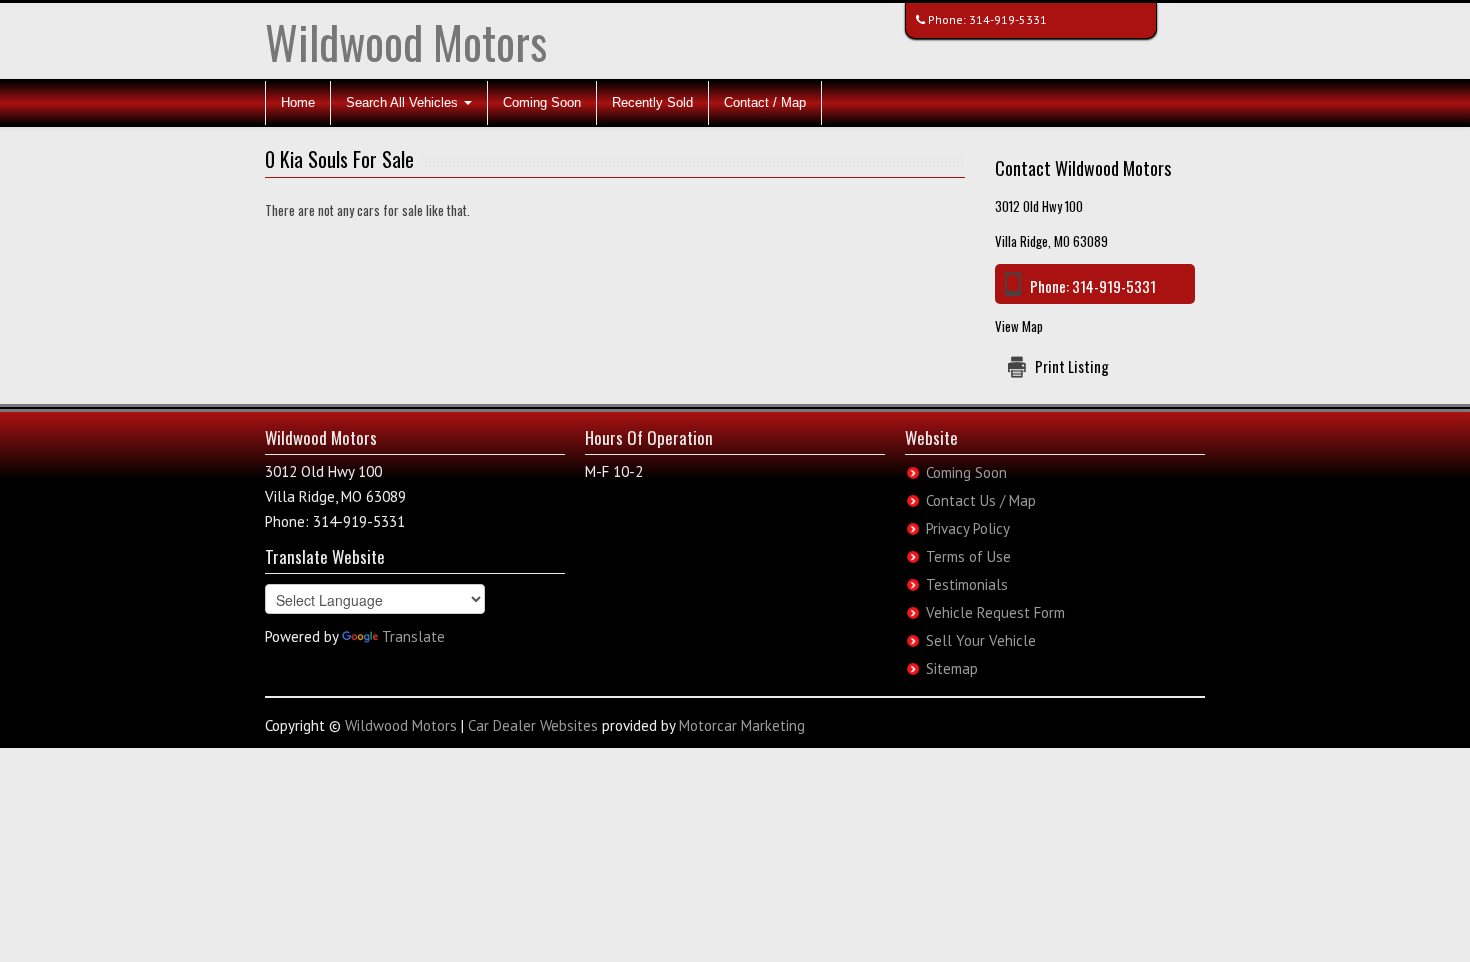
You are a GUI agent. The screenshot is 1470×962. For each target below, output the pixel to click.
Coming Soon (542, 102)
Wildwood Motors (406, 41)
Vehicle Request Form (995, 612)
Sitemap (952, 668)
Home (298, 102)
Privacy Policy (968, 528)
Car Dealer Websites (533, 725)
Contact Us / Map (981, 500)
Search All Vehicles (404, 102)
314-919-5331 (1008, 19)
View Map (1019, 326)
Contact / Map (765, 102)
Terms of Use (968, 556)
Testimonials (967, 584)
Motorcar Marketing (742, 725)
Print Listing (1072, 366)
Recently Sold (652, 102)
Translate (413, 636)
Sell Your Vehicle (981, 640)
